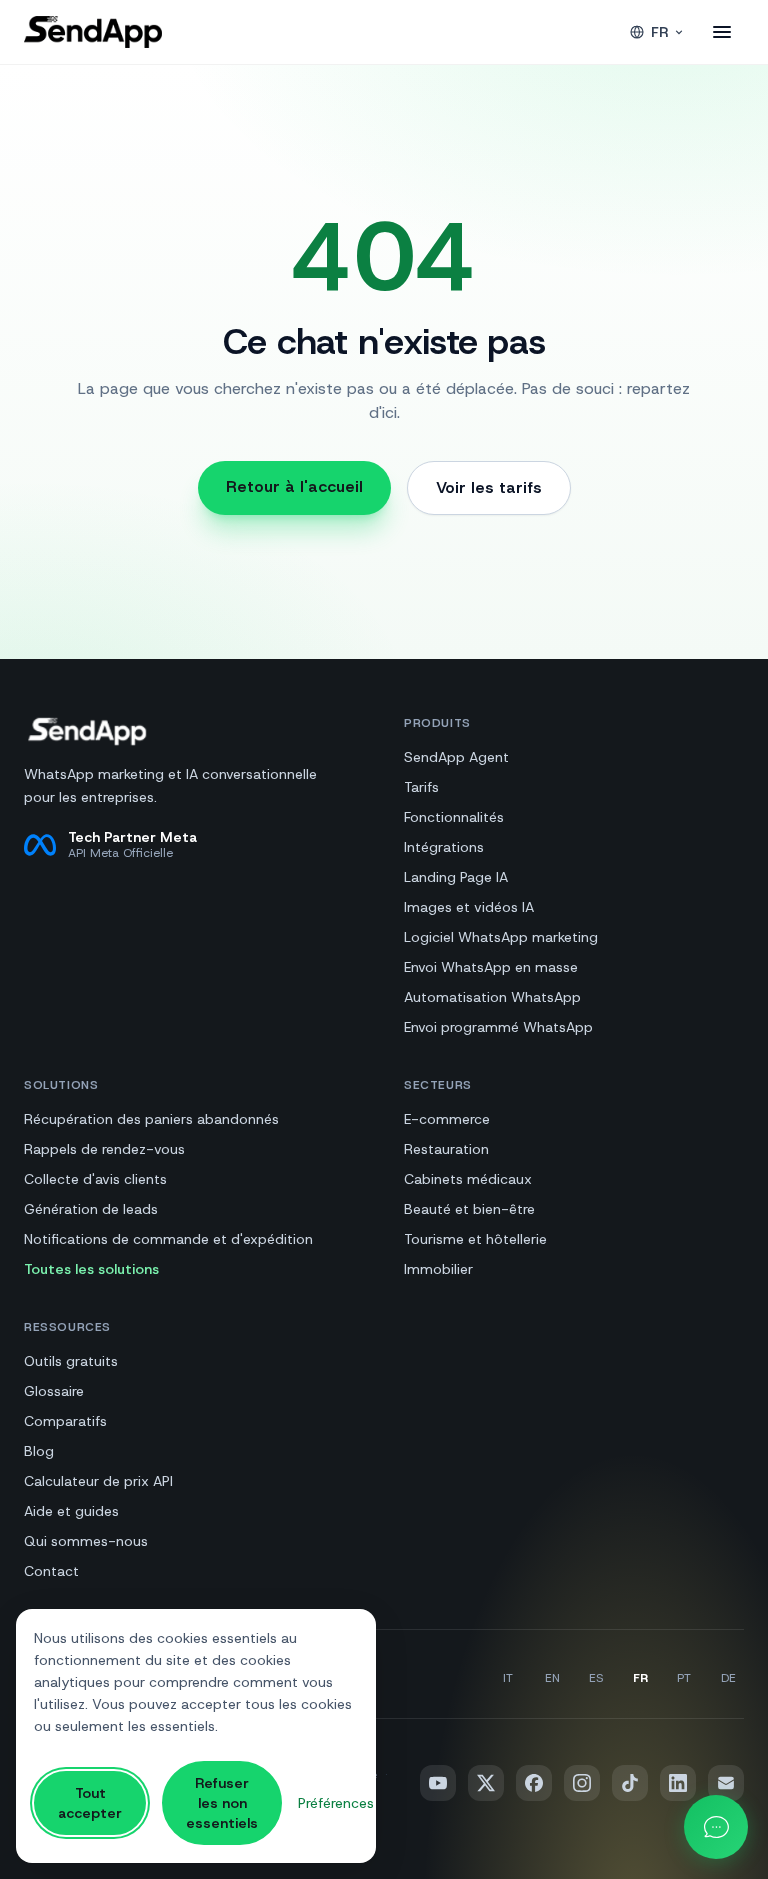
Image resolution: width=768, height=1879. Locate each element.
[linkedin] (678, 1783)
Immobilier (438, 1269)
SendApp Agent (456, 757)
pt (684, 1678)
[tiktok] (630, 1783)
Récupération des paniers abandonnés (151, 1119)
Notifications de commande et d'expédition (168, 1239)
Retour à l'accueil (294, 486)
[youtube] (438, 1783)
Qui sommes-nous (86, 1541)
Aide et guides (71, 1511)
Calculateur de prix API (98, 1481)
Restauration (446, 1149)
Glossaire (54, 1391)
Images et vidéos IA (469, 907)
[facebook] (534, 1783)
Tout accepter (90, 1803)
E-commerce (447, 1119)
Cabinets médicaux (468, 1179)
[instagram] (582, 1783)
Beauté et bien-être (469, 1209)
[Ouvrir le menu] (722, 32)
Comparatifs (65, 1421)
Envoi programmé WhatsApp (498, 1027)
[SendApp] (93, 32)
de (728, 1678)
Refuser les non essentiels (222, 1803)
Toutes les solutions (91, 1269)
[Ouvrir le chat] (716, 1827)
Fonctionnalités (454, 817)
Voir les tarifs (489, 487)
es (596, 1678)
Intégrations (444, 847)
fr (659, 32)
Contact (51, 1571)
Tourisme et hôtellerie (475, 1239)
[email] (726, 1783)
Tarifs (421, 787)
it (508, 1678)
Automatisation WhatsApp (492, 997)
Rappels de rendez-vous (104, 1149)
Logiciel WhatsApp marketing (501, 937)
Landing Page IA (456, 877)
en (552, 1678)
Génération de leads (91, 1209)
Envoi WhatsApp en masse (491, 967)
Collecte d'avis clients (95, 1179)
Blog (39, 1451)
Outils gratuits (71, 1361)
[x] (486, 1783)
